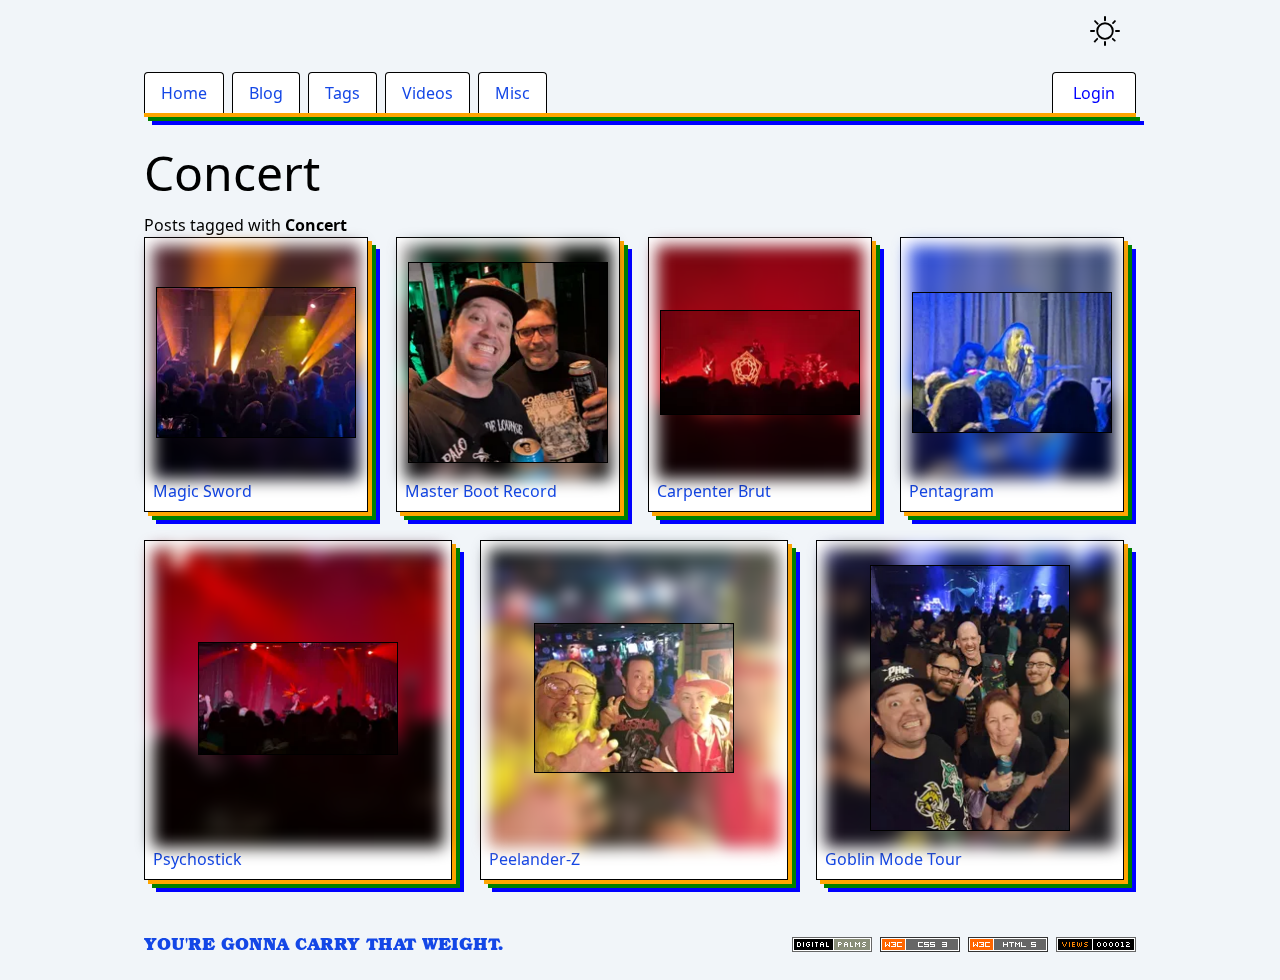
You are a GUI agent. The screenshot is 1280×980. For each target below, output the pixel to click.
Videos (427, 93)
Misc (512, 93)
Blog (266, 93)
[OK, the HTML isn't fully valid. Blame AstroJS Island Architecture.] (1008, 944)
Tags (342, 93)
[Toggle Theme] (1105, 31)
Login (1094, 93)
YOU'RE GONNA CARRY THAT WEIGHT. (323, 943)
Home (184, 93)
